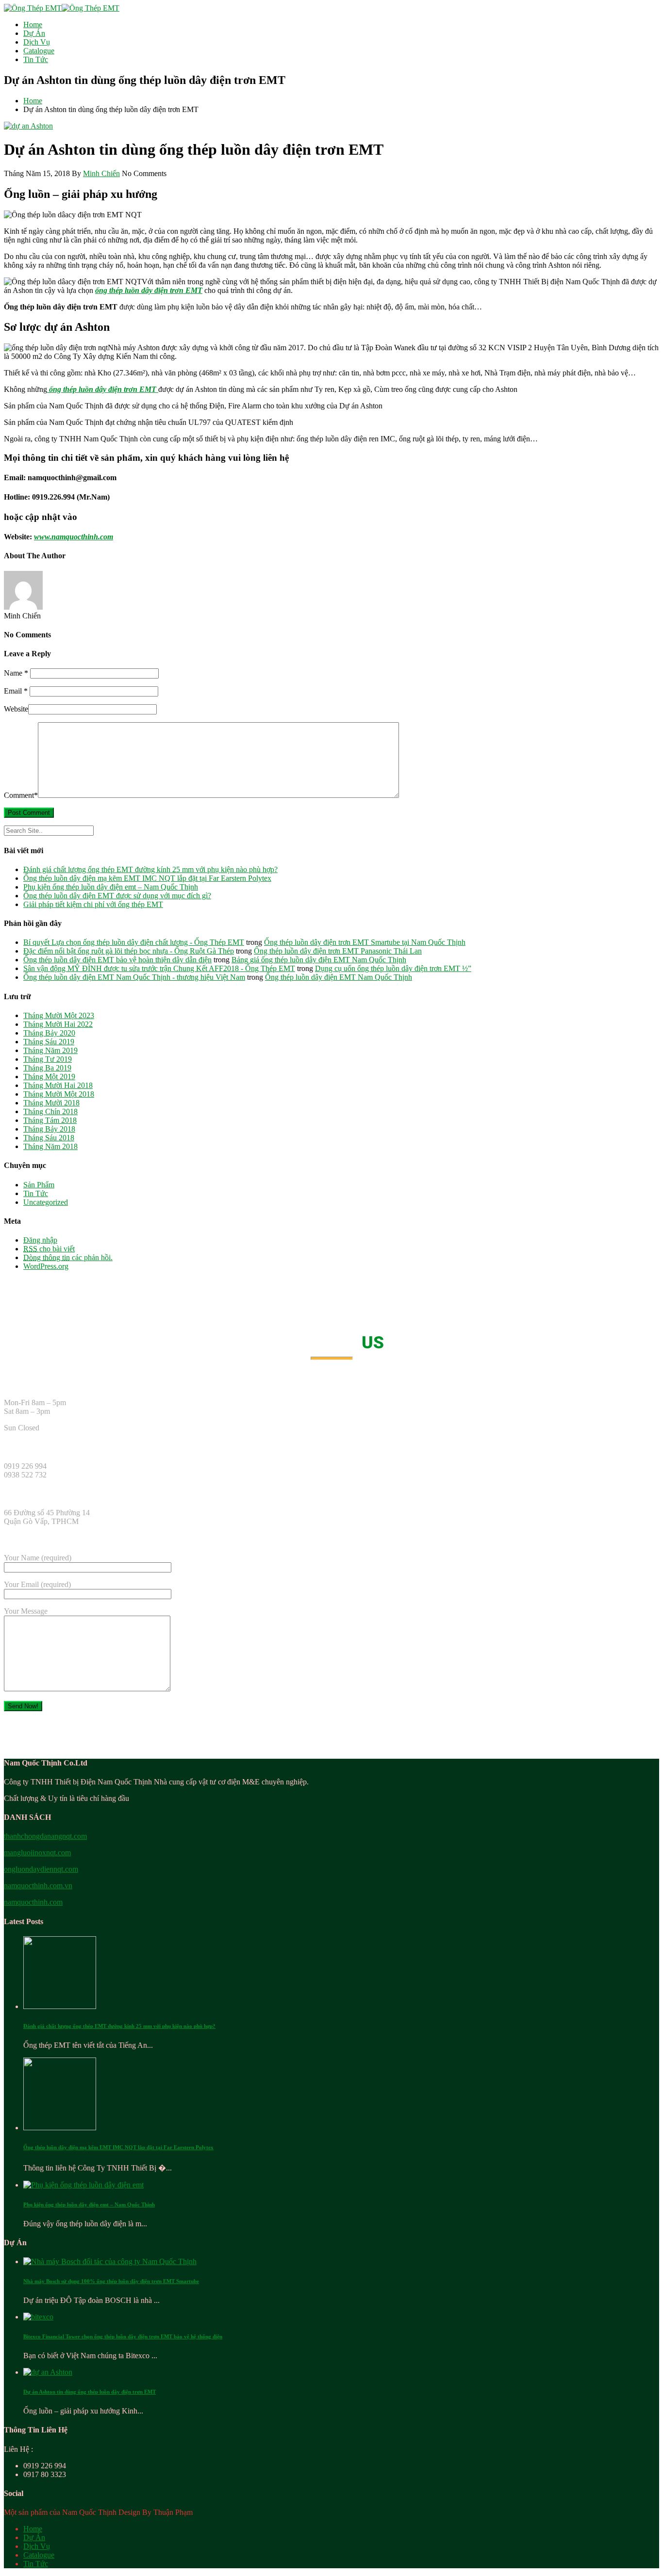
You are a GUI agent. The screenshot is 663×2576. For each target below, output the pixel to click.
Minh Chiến (101, 173)
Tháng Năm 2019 (50, 1050)
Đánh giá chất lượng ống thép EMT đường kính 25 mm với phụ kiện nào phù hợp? (150, 869)
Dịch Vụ (37, 42)
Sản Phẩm (39, 1185)
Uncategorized (46, 1202)
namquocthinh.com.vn (38, 1886)
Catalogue (39, 51)
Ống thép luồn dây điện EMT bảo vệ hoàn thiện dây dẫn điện (117, 960)
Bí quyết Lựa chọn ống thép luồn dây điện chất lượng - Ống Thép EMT (134, 942)
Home (33, 24)
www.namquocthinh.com (74, 537)
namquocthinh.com (33, 1902)
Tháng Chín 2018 (50, 1111)
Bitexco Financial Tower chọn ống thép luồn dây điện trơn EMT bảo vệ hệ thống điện (123, 2336)
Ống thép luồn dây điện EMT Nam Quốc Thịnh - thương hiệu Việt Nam (134, 977)
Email (16, 691)
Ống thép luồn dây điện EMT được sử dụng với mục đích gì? (117, 896)
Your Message (26, 1611)
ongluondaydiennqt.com (41, 1869)
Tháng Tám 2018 (50, 1120)
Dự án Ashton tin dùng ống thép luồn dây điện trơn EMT (90, 2392)
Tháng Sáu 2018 (49, 1138)
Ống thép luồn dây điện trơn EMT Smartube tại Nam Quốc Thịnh (365, 942)
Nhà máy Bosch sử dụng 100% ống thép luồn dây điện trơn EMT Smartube (111, 2281)
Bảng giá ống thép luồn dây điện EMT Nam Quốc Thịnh (319, 960)
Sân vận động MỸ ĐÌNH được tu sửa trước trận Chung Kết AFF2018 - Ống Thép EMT (159, 968)
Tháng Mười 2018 (51, 1103)
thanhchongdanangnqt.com (45, 1836)
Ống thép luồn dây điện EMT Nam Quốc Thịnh (339, 977)
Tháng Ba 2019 (47, 1068)
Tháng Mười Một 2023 (59, 1015)
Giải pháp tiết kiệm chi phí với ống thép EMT (93, 904)
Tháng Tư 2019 (48, 1059)
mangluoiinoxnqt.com (37, 1853)
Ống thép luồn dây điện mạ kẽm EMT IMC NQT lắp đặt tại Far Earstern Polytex (147, 878)
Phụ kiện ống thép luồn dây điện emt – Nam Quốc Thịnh (111, 887)
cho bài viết (49, 1249)
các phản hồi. (68, 1257)
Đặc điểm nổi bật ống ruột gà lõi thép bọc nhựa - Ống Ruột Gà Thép (129, 951)
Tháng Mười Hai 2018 (58, 1085)
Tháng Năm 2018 (50, 1146)
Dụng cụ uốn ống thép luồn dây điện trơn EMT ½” (393, 968)
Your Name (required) (38, 1558)
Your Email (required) (37, 1584)
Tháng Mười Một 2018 (59, 1094)
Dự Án (34, 33)
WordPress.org (46, 1266)
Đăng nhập (40, 1240)
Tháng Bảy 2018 (49, 1129)
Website (16, 709)
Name (16, 673)
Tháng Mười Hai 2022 (58, 1024)
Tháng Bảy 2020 (49, 1033)
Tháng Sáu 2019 (49, 1042)
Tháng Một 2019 (49, 1077)
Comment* (21, 795)
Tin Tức (36, 59)
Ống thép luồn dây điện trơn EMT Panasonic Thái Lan (338, 951)
